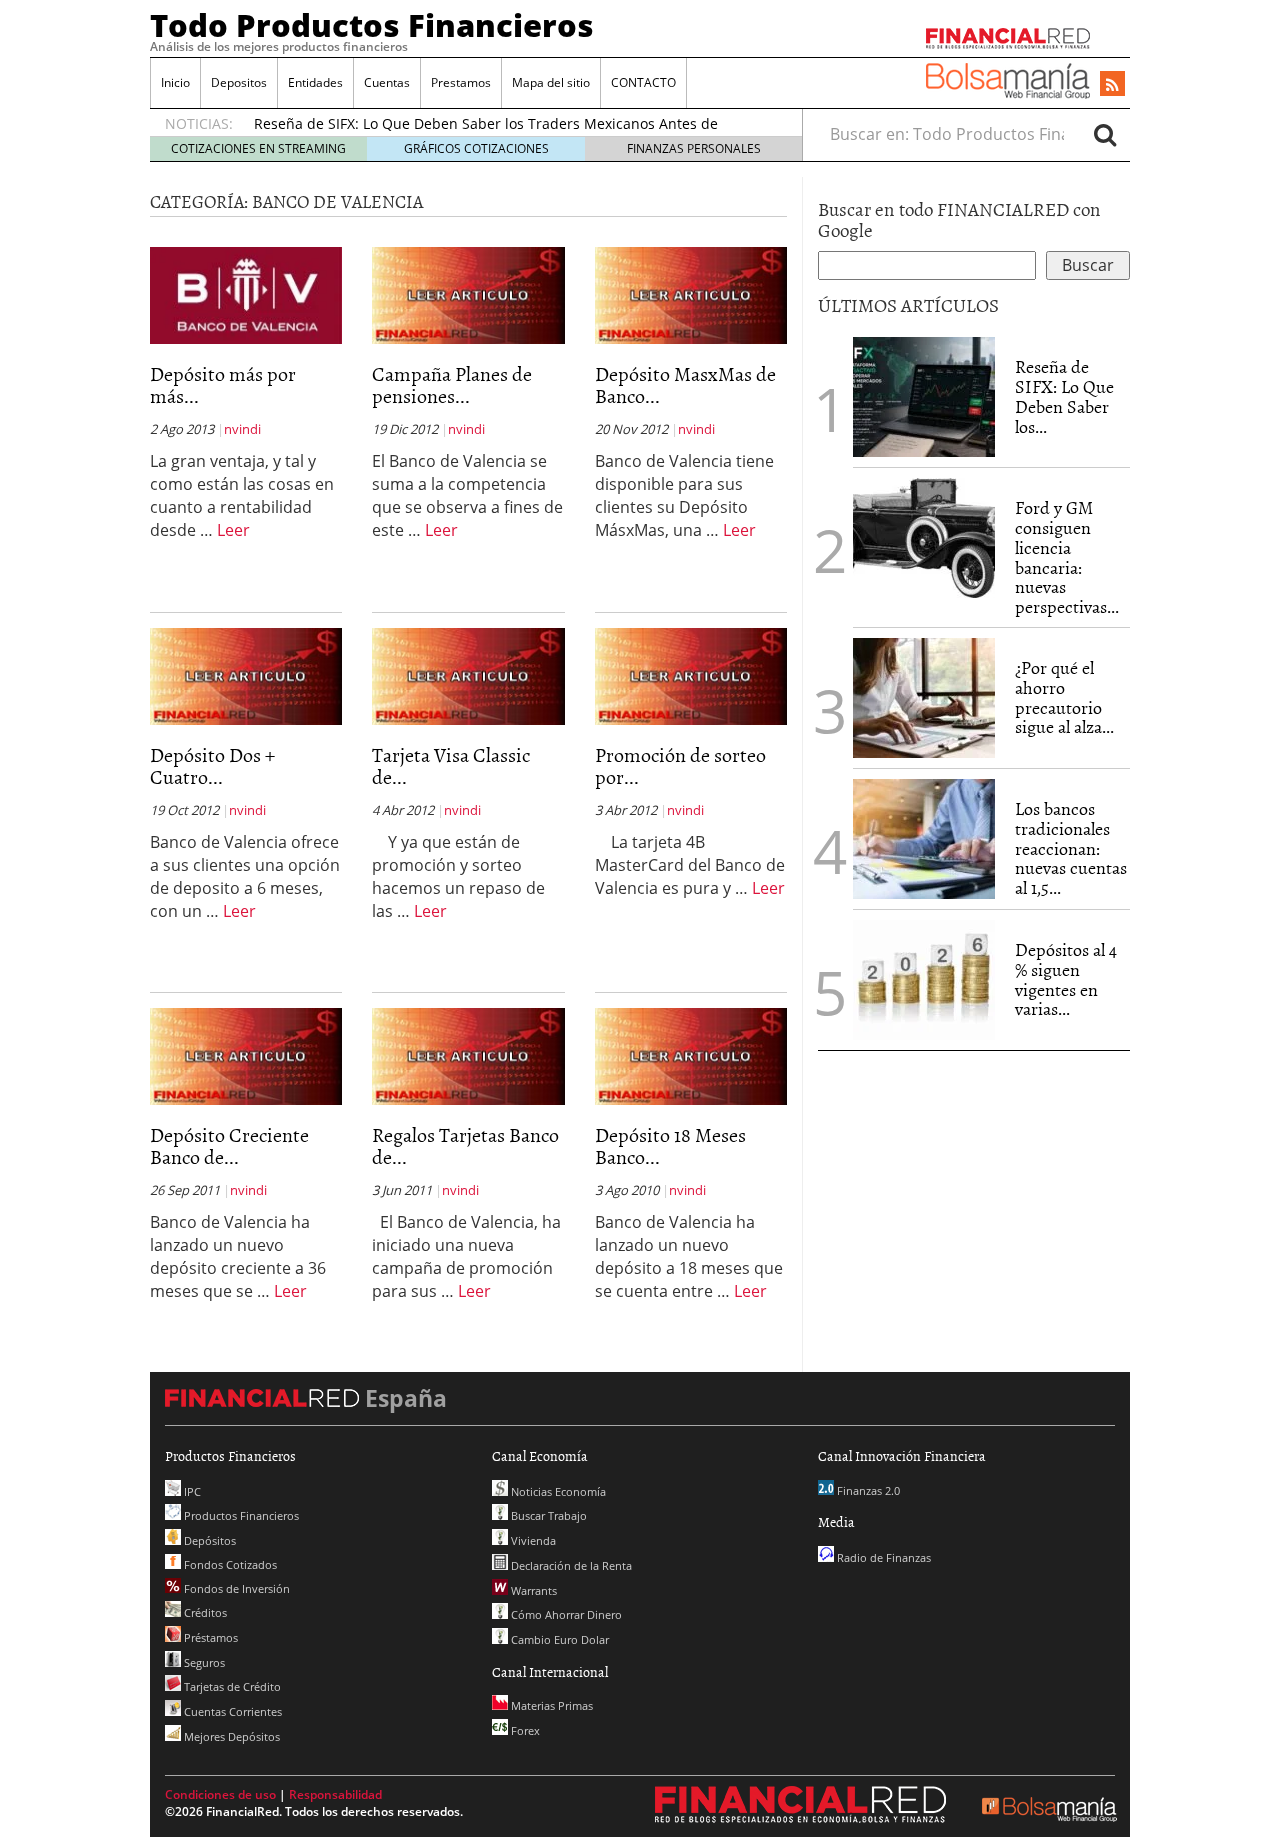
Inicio (175, 82)
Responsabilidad (335, 1794)
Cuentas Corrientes (231, 1711)
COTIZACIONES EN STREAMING (258, 148)
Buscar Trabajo (547, 1515)
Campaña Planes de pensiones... (452, 384)
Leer (233, 530)
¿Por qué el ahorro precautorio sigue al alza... (1064, 697)
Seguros (203, 1662)
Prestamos (461, 82)
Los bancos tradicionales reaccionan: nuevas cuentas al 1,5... (1071, 848)
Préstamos (209, 1637)
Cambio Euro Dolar (558, 1639)
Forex (524, 1730)
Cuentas (387, 82)
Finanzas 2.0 (867, 1490)
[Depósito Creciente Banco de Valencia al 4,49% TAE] (246, 1055)
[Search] (1105, 134)
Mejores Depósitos (230, 1736)
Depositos (239, 82)
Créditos (204, 1612)
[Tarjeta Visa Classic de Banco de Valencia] (468, 675)
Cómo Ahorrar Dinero (565, 1614)
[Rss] (1112, 85)
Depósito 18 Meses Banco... (670, 1145)
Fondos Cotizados (229, 1564)
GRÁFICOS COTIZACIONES (476, 148)
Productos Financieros (240, 1515)
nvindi (242, 429)
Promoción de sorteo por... (680, 765)
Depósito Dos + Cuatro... (212, 765)
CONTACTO (643, 82)
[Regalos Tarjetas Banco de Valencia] (468, 1055)
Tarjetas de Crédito (231, 1686)
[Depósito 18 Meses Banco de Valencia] (691, 1055)
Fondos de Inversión (235, 1588)
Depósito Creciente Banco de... (229, 1145)
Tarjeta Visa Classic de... (451, 765)
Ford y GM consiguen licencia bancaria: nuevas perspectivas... (1067, 557)
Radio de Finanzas (882, 1557)
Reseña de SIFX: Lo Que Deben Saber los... (1064, 396)
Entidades (315, 82)
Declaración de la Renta (570, 1565)
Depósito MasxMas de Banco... (685, 384)
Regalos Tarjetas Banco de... (465, 1145)
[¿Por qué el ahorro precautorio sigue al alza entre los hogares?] (924, 698)
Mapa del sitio (551, 82)
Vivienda (532, 1540)
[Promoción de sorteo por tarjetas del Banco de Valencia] (691, 675)
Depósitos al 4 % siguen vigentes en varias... (1066, 979)
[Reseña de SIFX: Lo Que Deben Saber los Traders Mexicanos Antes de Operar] (924, 397)
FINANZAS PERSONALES (694, 148)
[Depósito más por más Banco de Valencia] (246, 294)
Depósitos (208, 1540)
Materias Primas (550, 1705)
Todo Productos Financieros (372, 25)
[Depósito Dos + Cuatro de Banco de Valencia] (246, 675)
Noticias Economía (557, 1491)
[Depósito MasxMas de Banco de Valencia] (691, 294)
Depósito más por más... (223, 384)
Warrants (532, 1590)
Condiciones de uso (220, 1794)
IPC (191, 1491)
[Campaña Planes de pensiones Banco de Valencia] (468, 294)
